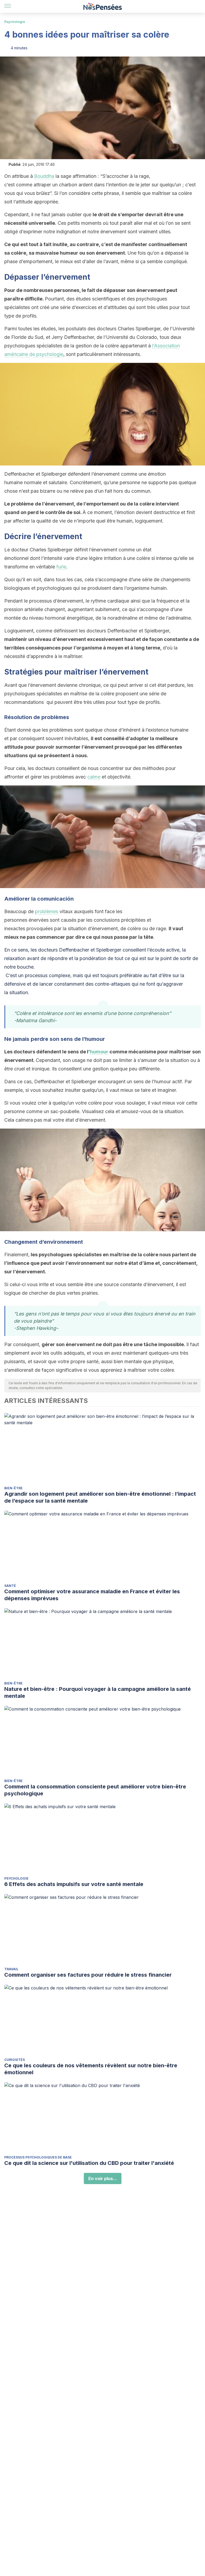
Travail (11, 1969)
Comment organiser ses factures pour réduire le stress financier (88, 1975)
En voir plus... (103, 2178)
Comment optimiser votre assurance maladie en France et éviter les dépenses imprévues (92, 1595)
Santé (10, 1586)
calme (94, 777)
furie (61, 567)
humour (99, 1052)
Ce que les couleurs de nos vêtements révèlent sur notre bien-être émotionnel (91, 2069)
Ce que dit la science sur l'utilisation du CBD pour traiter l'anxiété (89, 2163)
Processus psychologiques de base (38, 2157)
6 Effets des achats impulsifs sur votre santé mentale (74, 1884)
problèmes (47, 911)
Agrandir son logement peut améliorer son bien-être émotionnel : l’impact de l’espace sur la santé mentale (100, 1497)
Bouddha (44, 176)
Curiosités (15, 2060)
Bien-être (13, 1488)
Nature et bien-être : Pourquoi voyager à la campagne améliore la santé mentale (98, 1692)
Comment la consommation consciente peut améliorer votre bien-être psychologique (95, 1790)
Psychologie (15, 22)
